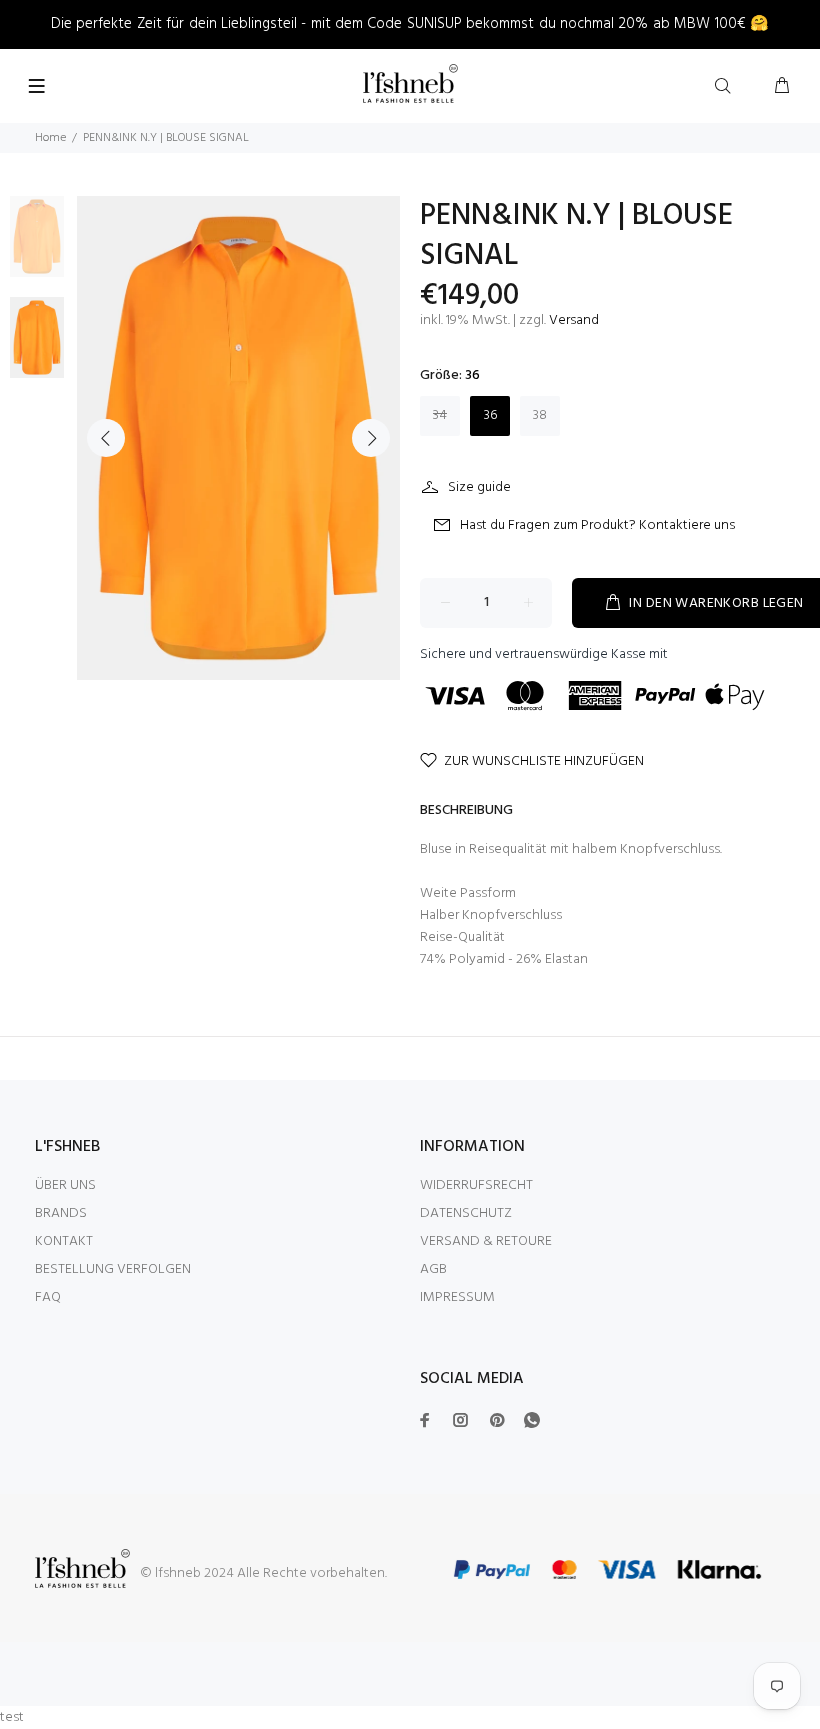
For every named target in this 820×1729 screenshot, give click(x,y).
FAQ (48, 1297)
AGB (433, 1269)
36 (490, 415)
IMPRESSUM (457, 1297)
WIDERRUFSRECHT (476, 1185)
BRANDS (61, 1213)
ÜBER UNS (65, 1185)
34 (440, 415)
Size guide (479, 487)
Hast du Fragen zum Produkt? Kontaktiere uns (597, 525)
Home (50, 138)
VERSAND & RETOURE (486, 1241)
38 (540, 415)
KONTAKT (64, 1241)
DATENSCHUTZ (466, 1213)
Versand (574, 320)
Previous (106, 438)
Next (371, 438)
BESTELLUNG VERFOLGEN (113, 1269)
